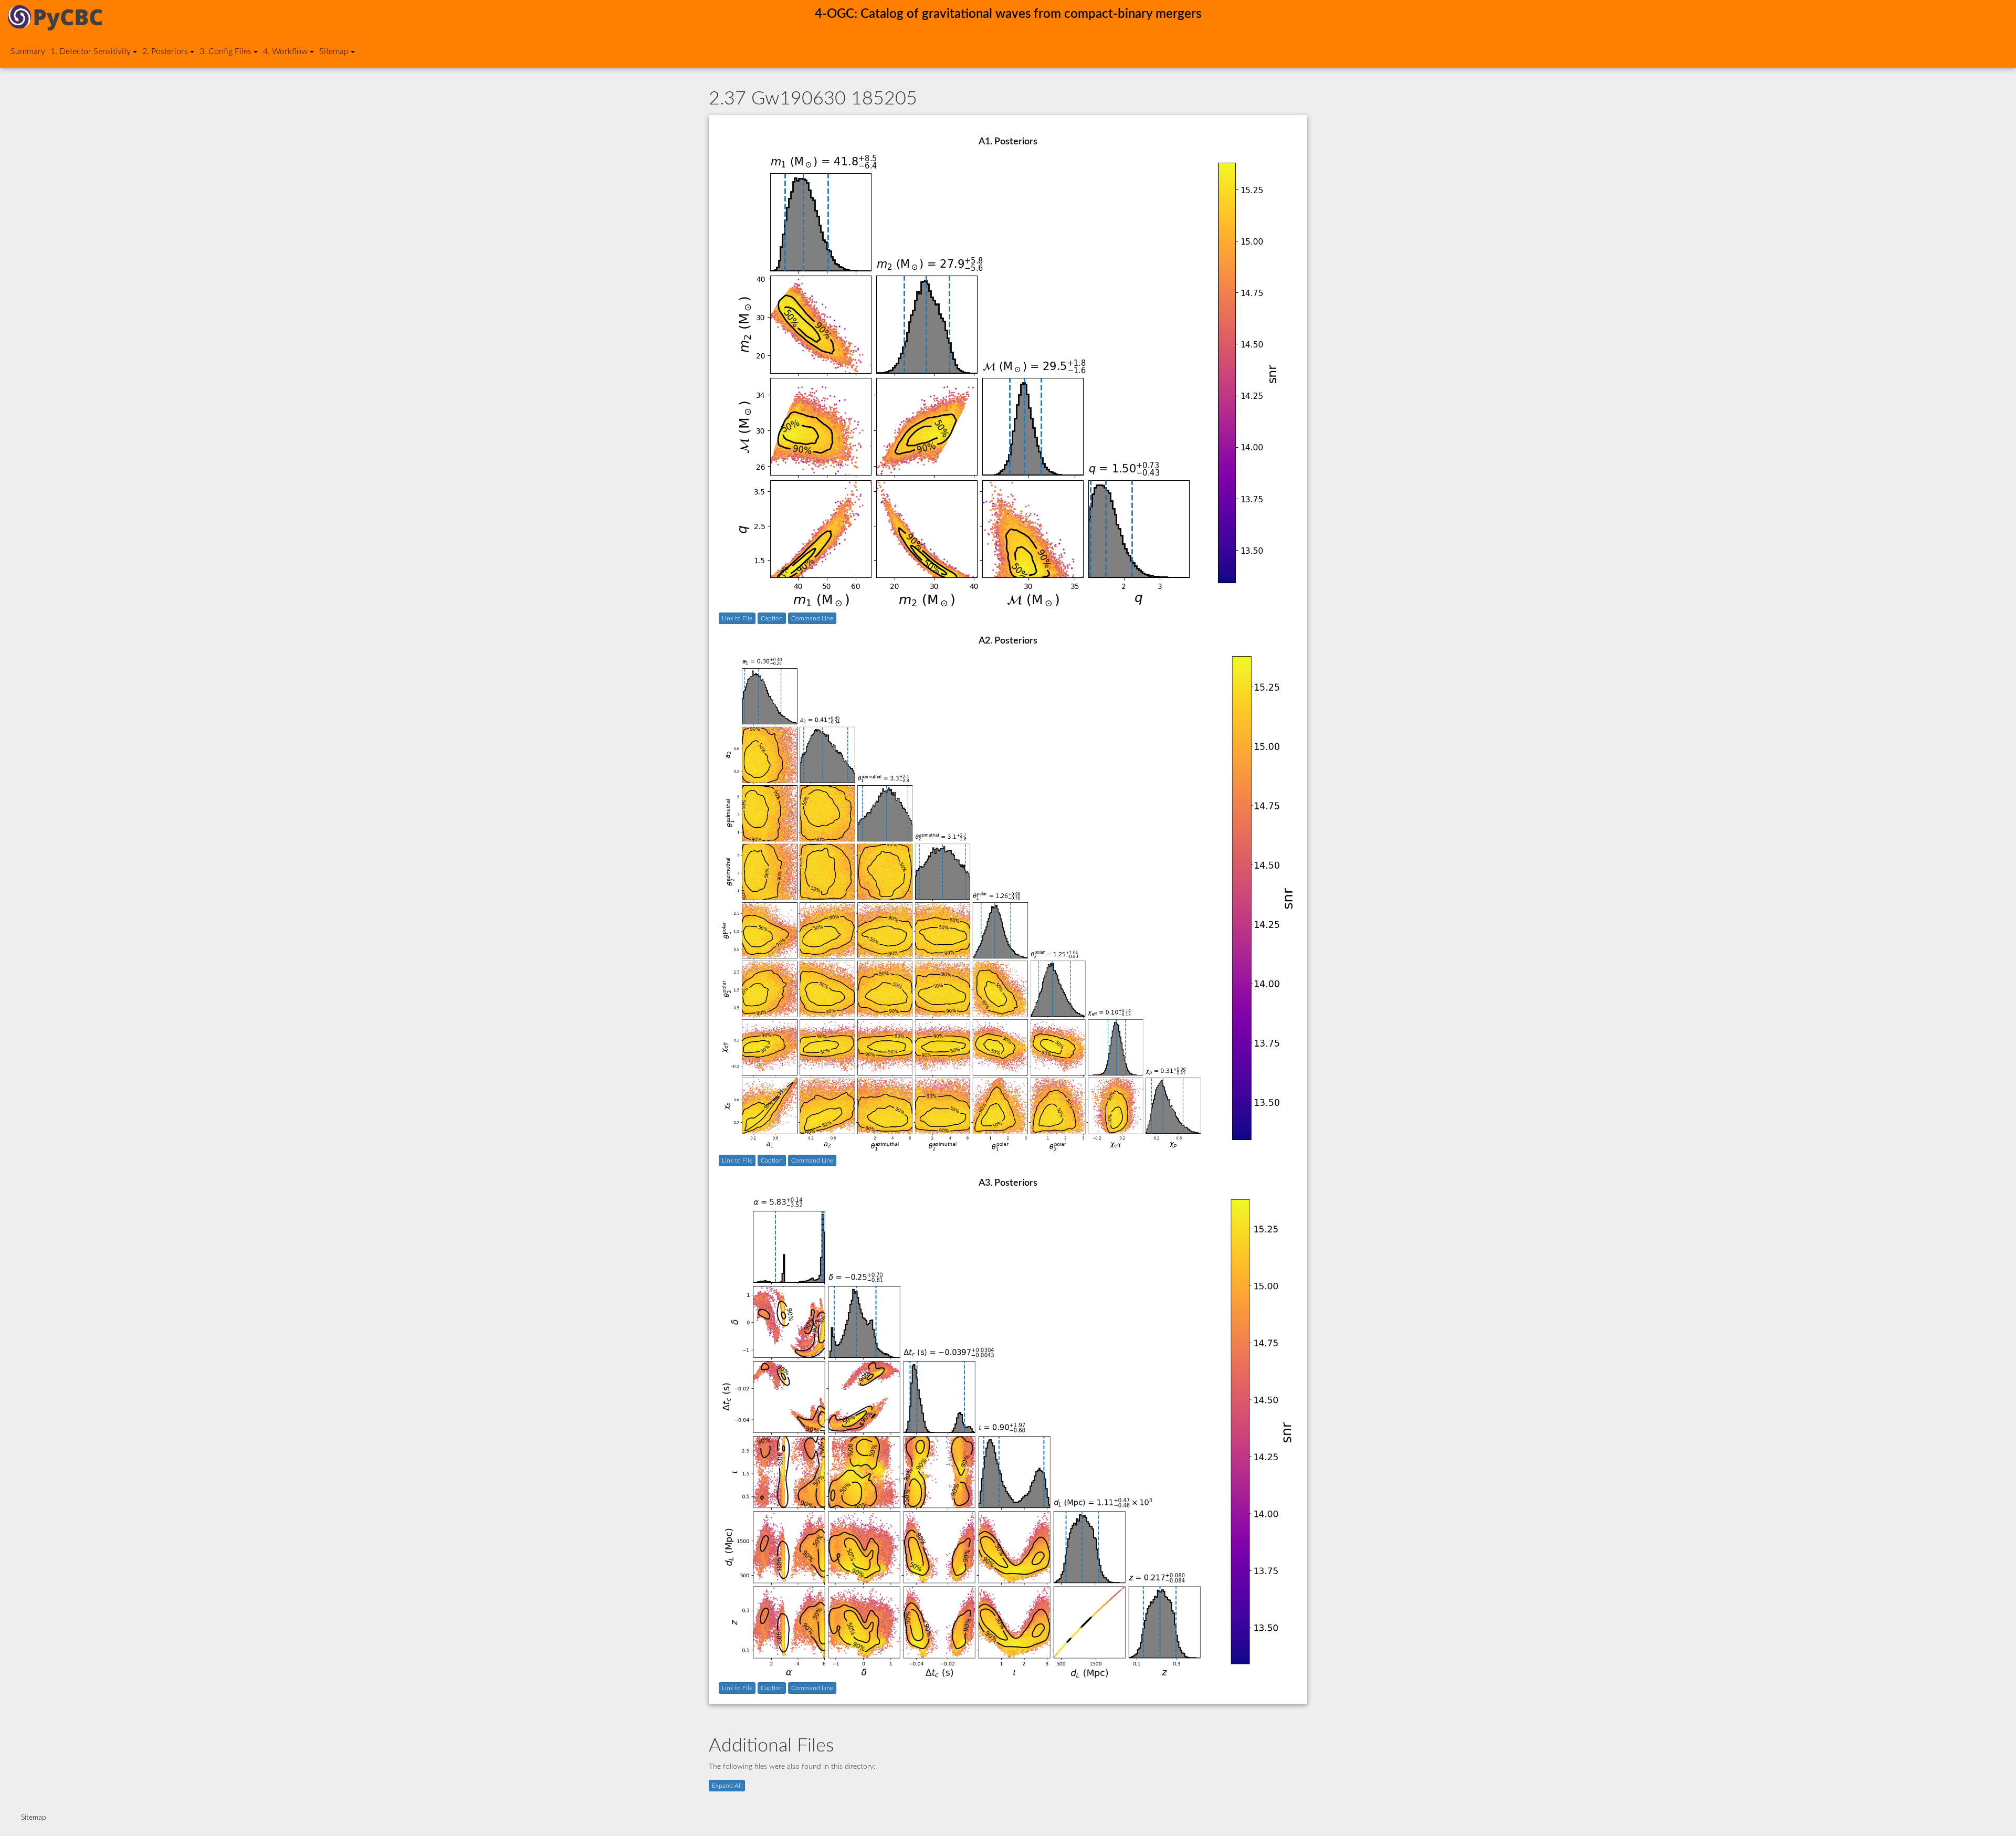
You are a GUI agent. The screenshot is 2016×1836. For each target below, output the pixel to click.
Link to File (737, 618)
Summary (28, 51)
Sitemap (34, 1818)
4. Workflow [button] (285, 51)
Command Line (812, 618)
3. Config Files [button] (225, 51)
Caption (772, 618)
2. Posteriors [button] (165, 51)
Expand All (727, 1786)
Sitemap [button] (334, 51)
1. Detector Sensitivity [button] (91, 51)
